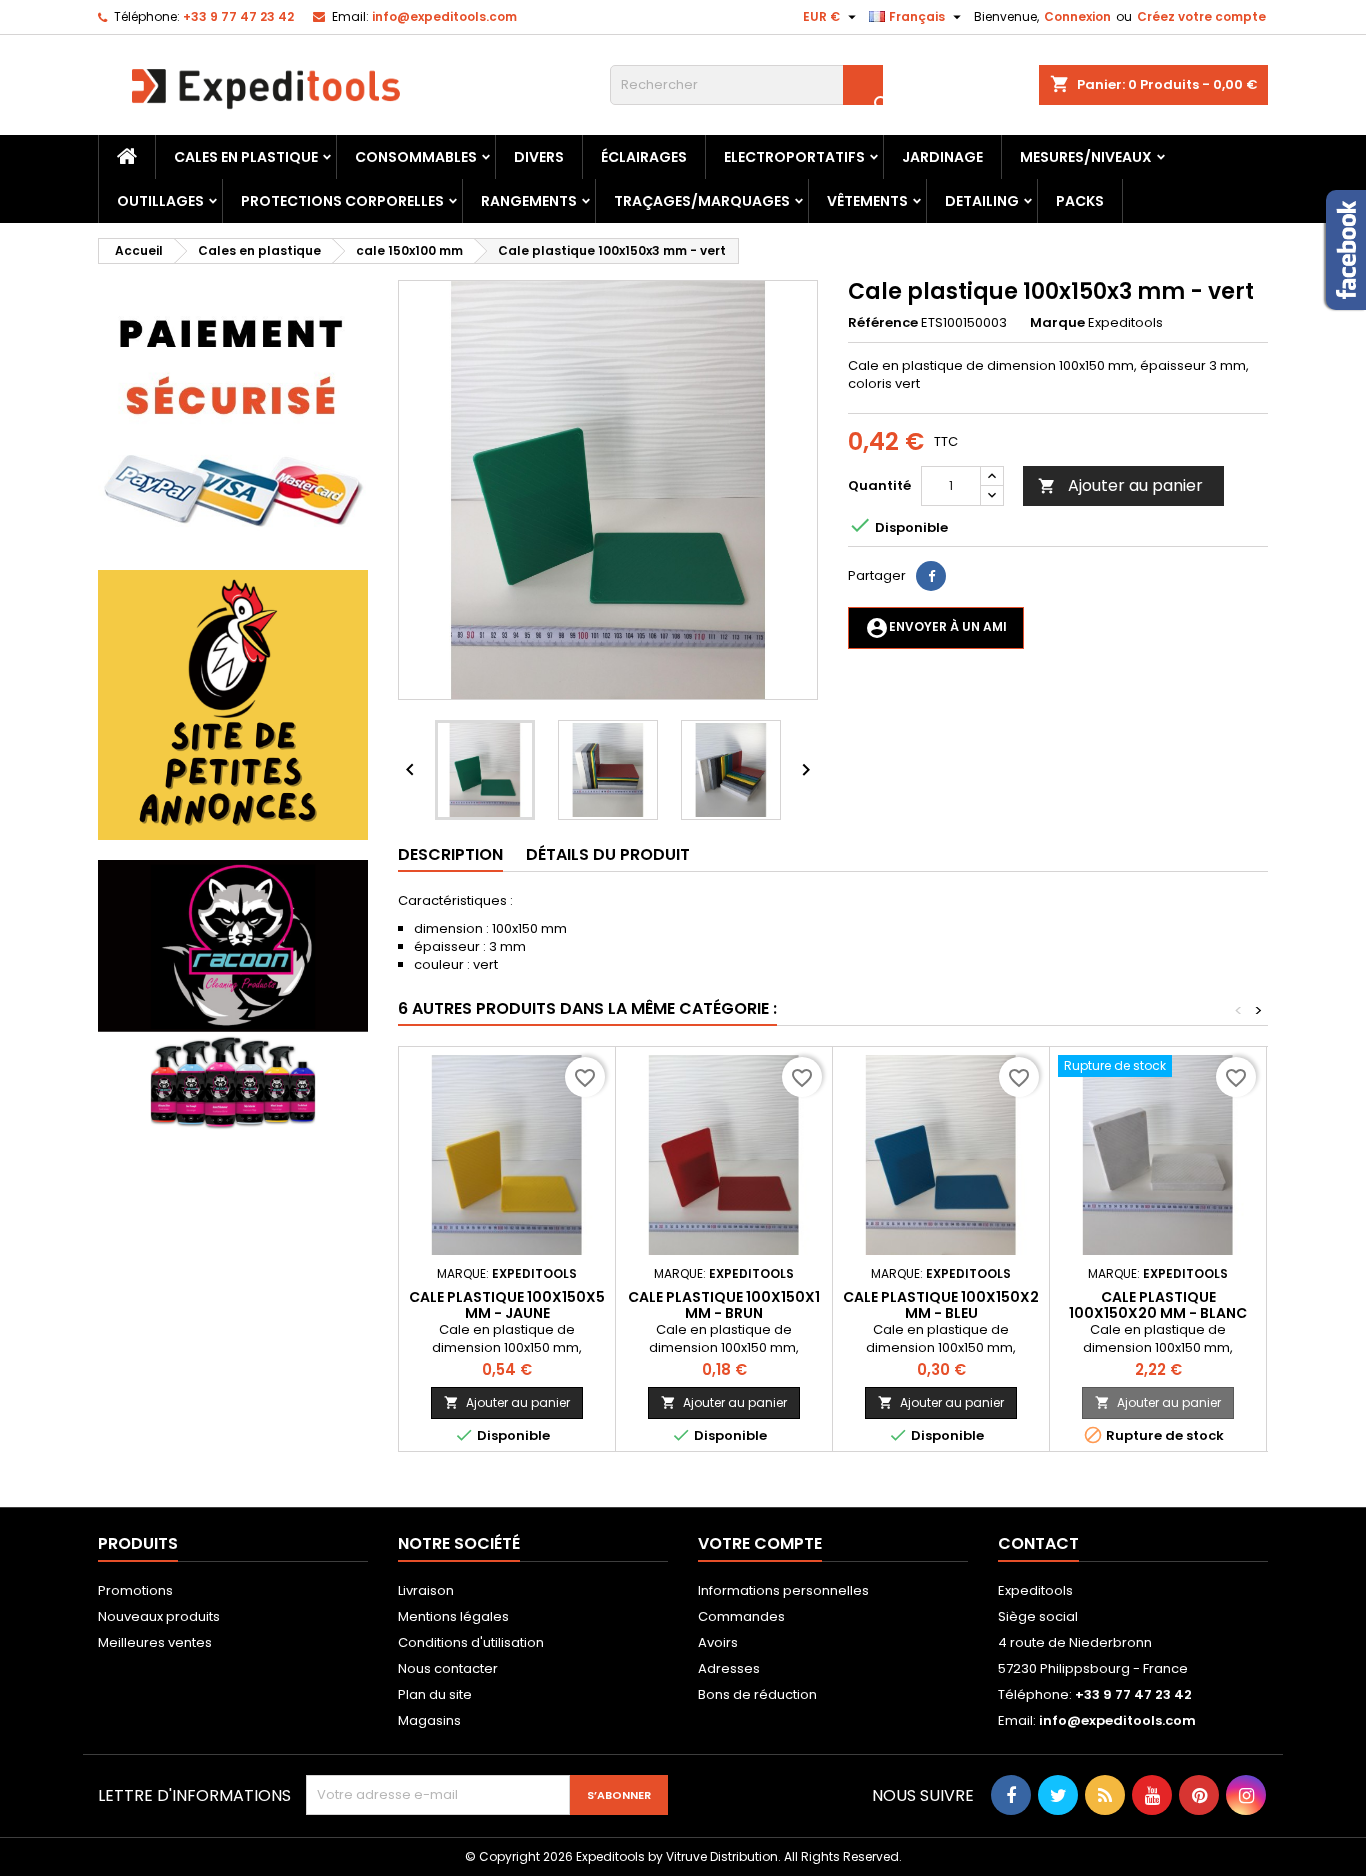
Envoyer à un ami (936, 628)
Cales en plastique (246, 157)
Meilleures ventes (155, 1642)
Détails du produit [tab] (608, 854)
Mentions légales (453, 1616)
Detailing (982, 201)
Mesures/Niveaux (1086, 157)
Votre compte (760, 1543)
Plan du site (435, 1694)
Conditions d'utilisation (471, 1642)
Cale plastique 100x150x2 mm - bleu (941, 1305)
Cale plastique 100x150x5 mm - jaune (507, 1305)
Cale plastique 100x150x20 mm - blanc (1158, 1305)
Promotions (135, 1590)
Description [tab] (450, 854)
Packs (1080, 201)
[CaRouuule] (233, 704)
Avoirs (718, 1642)
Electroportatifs (794, 157)
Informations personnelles (783, 1590)
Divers (539, 157)
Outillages (160, 201)
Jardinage (942, 157)
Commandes (741, 1616)
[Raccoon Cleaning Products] (233, 994)
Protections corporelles (342, 201)
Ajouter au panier (1120, 485)
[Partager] (931, 576)
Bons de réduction (757, 1694)
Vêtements (867, 201)
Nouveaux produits (159, 1616)
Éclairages (644, 157)
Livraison (426, 1590)
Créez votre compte (1201, 16)
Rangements (529, 201)
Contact (1038, 1543)
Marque (1057, 323)
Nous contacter (448, 1668)
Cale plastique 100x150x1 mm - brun (724, 1305)
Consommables (416, 157)
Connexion (1077, 16)
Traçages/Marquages (702, 201)
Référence (883, 323)
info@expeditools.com (444, 16)
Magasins (429, 1720)
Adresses (729, 1668)
